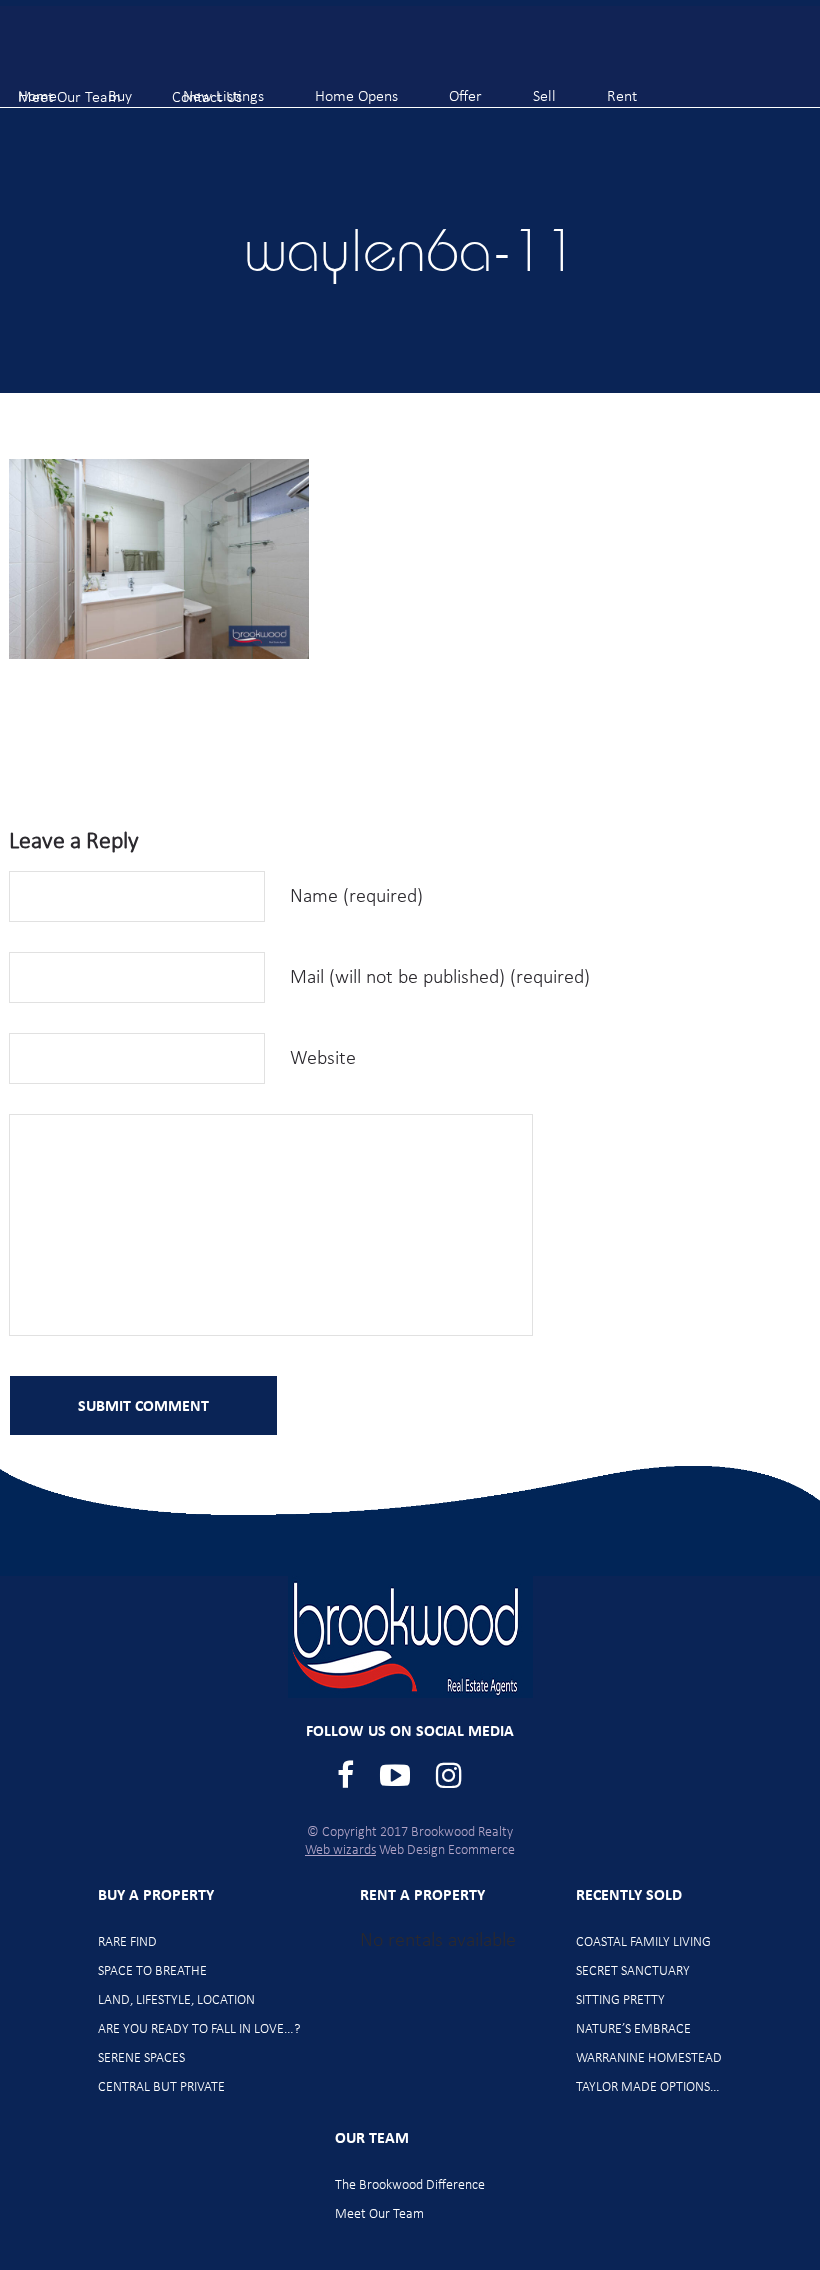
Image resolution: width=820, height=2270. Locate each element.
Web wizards (340, 1850)
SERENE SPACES (141, 2058)
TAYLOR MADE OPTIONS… (648, 2087)
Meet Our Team (379, 2214)
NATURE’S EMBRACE (633, 2029)
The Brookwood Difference (410, 2185)
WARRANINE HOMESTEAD (649, 2058)
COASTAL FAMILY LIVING (643, 1942)
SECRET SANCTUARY (633, 1971)
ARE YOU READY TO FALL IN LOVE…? (199, 2029)
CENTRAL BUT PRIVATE (161, 2087)
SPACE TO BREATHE (152, 1971)
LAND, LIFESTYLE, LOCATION (176, 2000)
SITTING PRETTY (620, 2000)
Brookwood (120, 50)
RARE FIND (127, 1942)
